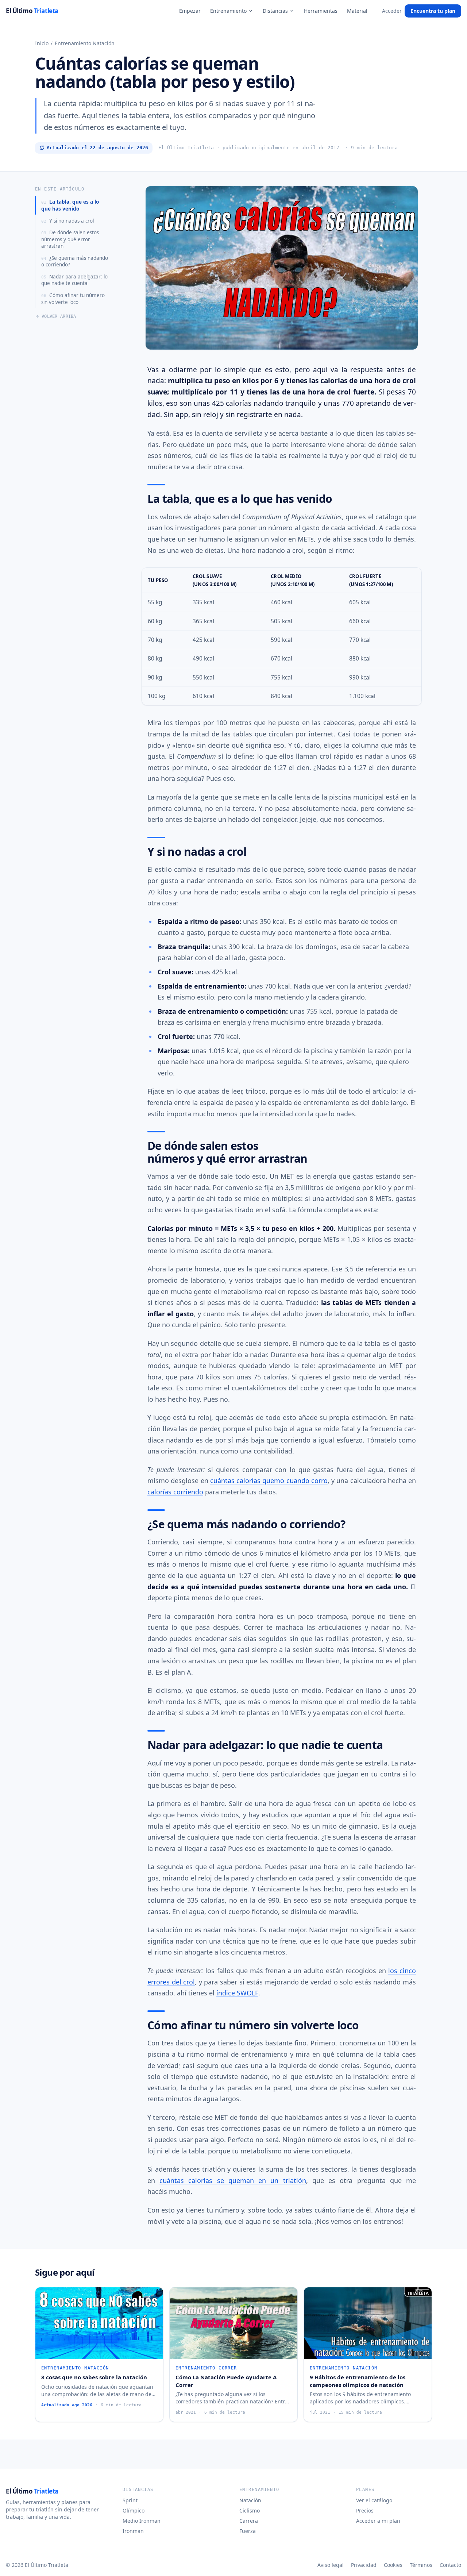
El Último (32, 11)
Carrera (249, 2521)
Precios (365, 2510)
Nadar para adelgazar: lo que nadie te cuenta (74, 280)
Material (357, 11)
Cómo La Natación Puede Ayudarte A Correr (226, 2381)
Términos (421, 2565)
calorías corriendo (175, 1492)
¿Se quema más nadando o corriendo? (75, 261)
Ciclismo (250, 2510)
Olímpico (134, 2510)
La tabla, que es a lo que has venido (70, 205)
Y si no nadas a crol (67, 221)
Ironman (133, 2531)
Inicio (42, 43)
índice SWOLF (237, 1993)
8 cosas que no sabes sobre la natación (94, 2377)
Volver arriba (59, 316)
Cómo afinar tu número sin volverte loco (73, 299)
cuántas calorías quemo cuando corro (269, 1480)
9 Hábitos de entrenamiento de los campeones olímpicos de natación (358, 2381)
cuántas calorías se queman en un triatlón (233, 2180)
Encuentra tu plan (433, 11)
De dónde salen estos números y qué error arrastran (70, 239)
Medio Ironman (142, 2521)
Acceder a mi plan (378, 2521)
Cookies (393, 2565)
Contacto (450, 2565)
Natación (250, 2500)
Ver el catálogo (374, 2500)
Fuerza (248, 2531)
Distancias (275, 11)
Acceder (392, 11)
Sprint (130, 2500)
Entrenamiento (228, 11)
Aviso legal (331, 2565)
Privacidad (364, 2565)
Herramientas (321, 11)
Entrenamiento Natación (85, 43)
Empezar (190, 11)
